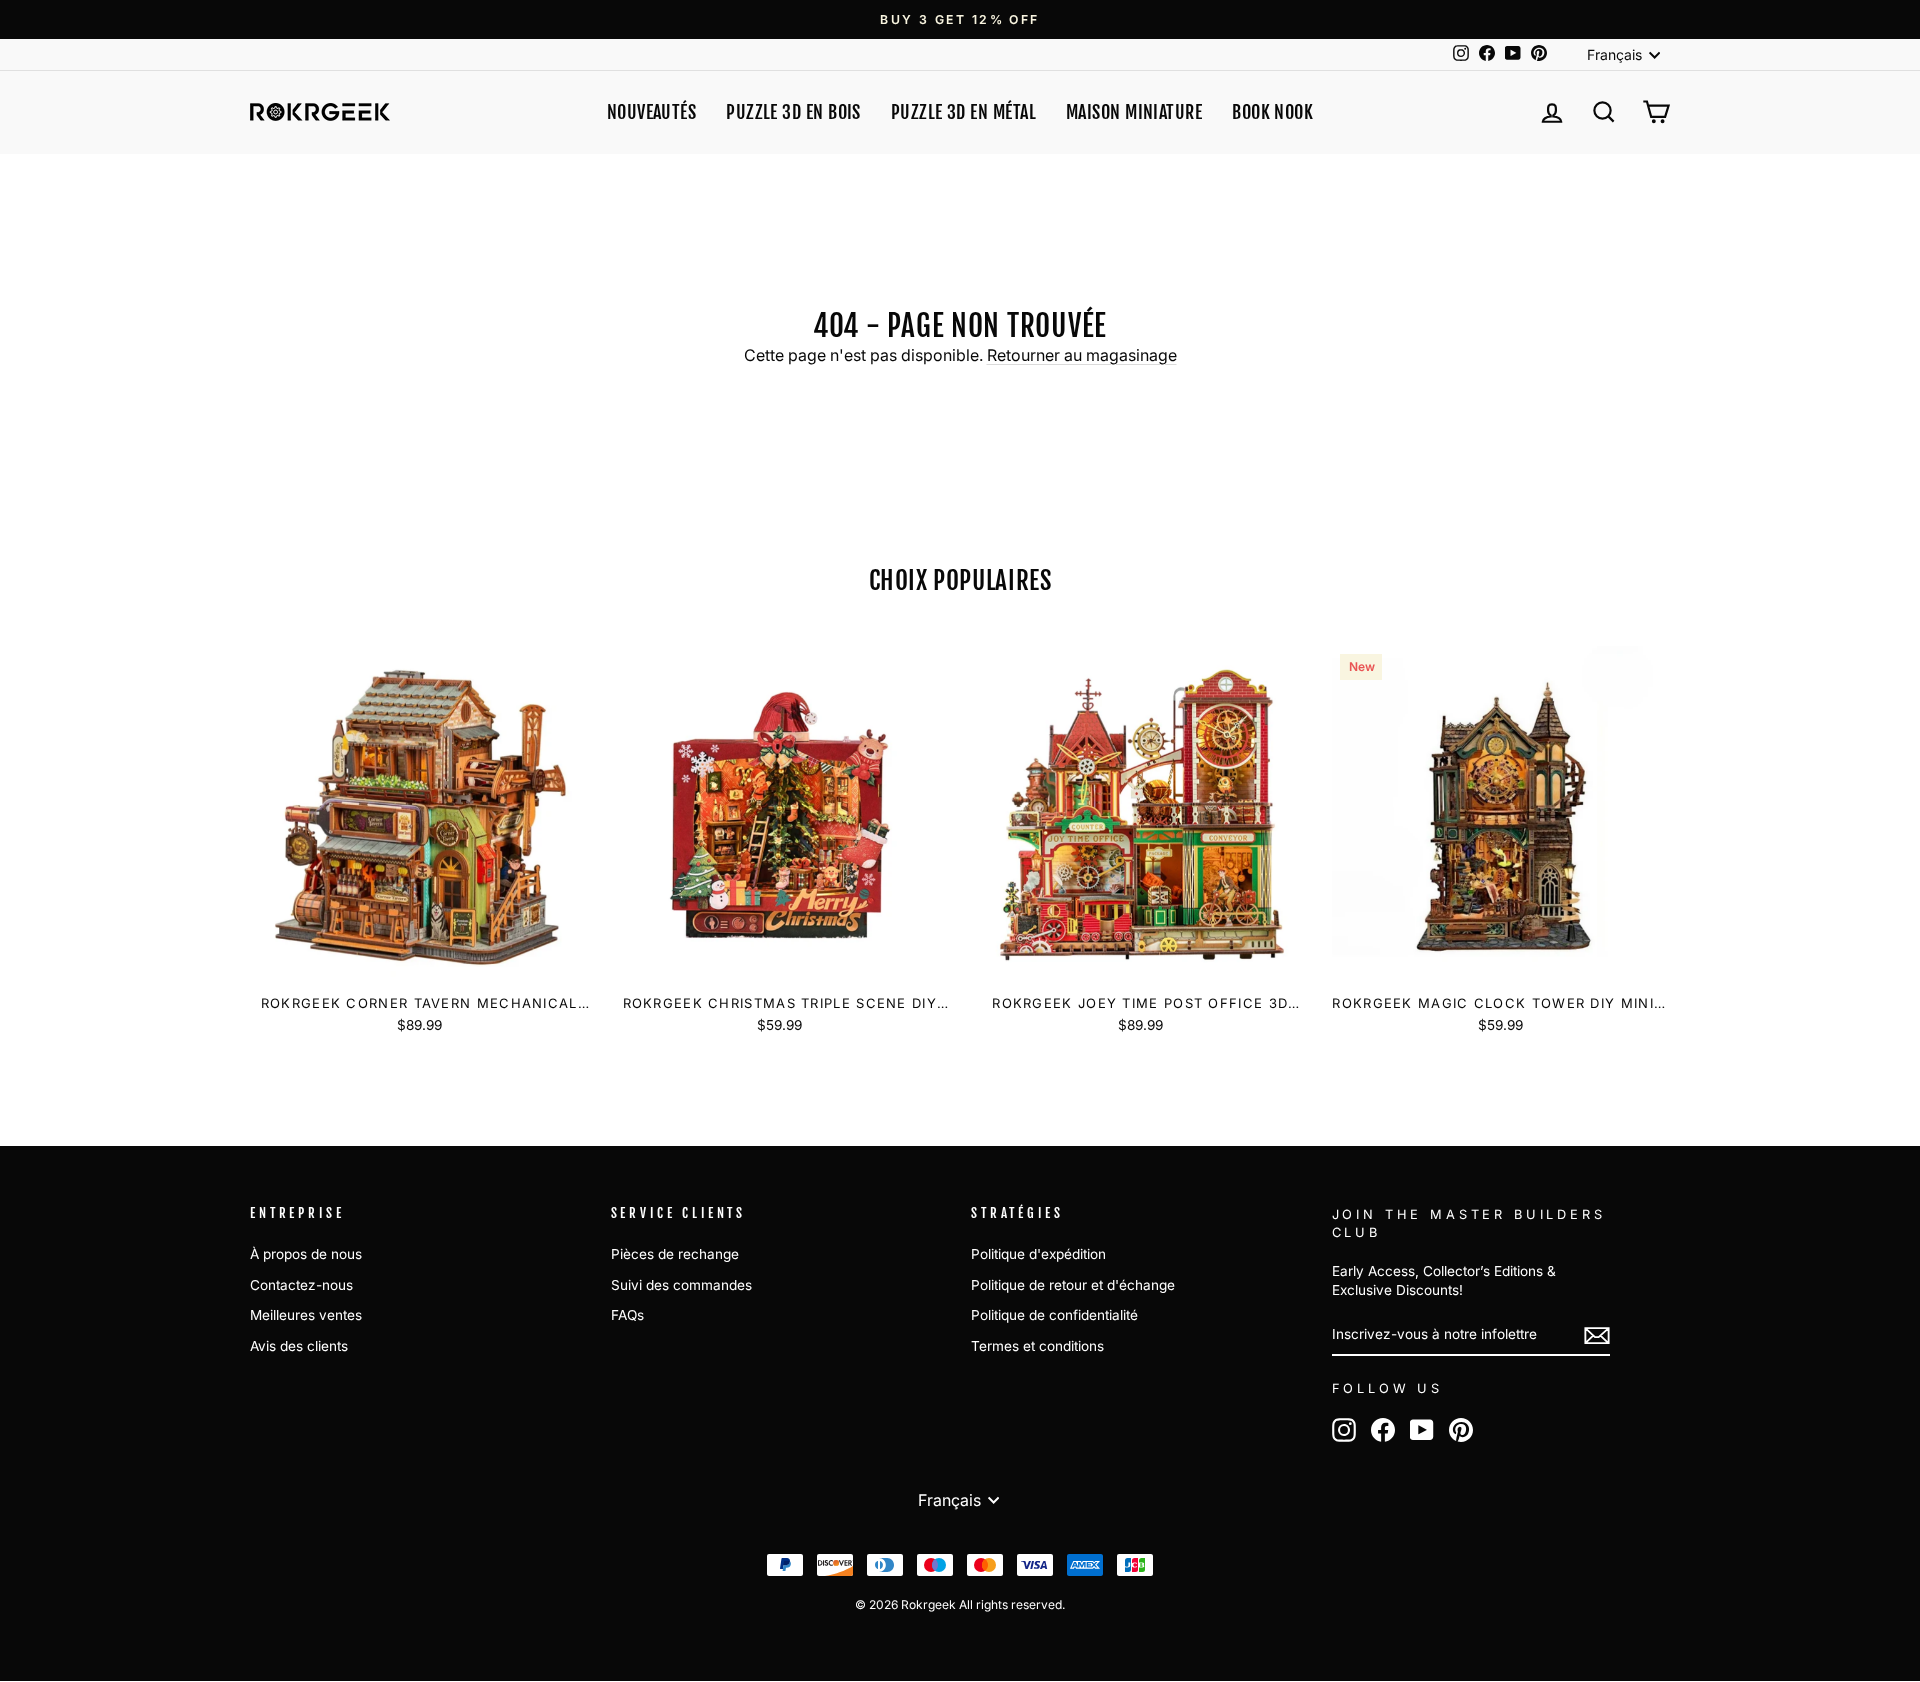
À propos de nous (306, 1254)
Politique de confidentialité (1054, 1315)
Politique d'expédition (1038, 1254)
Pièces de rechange (675, 1254)
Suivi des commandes (681, 1285)
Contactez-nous (301, 1285)
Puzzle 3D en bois (793, 112)
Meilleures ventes (306, 1315)
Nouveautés (652, 112)
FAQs (627, 1315)
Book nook (1272, 112)
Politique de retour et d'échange (1073, 1285)
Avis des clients (299, 1346)
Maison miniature (1134, 112)
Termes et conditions (1037, 1346)
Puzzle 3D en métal (963, 112)
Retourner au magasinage (1082, 355)
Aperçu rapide (419, 960)
